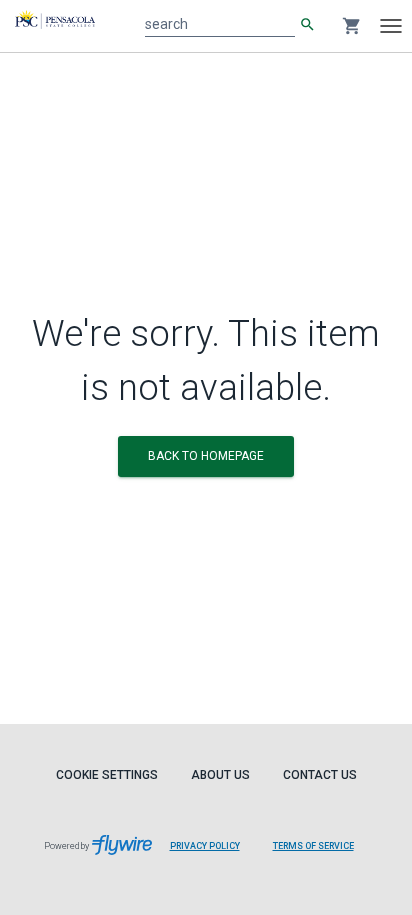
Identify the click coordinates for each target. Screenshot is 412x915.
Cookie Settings (107, 775)
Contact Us (320, 775)
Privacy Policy (205, 846)
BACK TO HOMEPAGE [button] (206, 456)
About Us (220, 775)
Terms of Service (313, 846)
